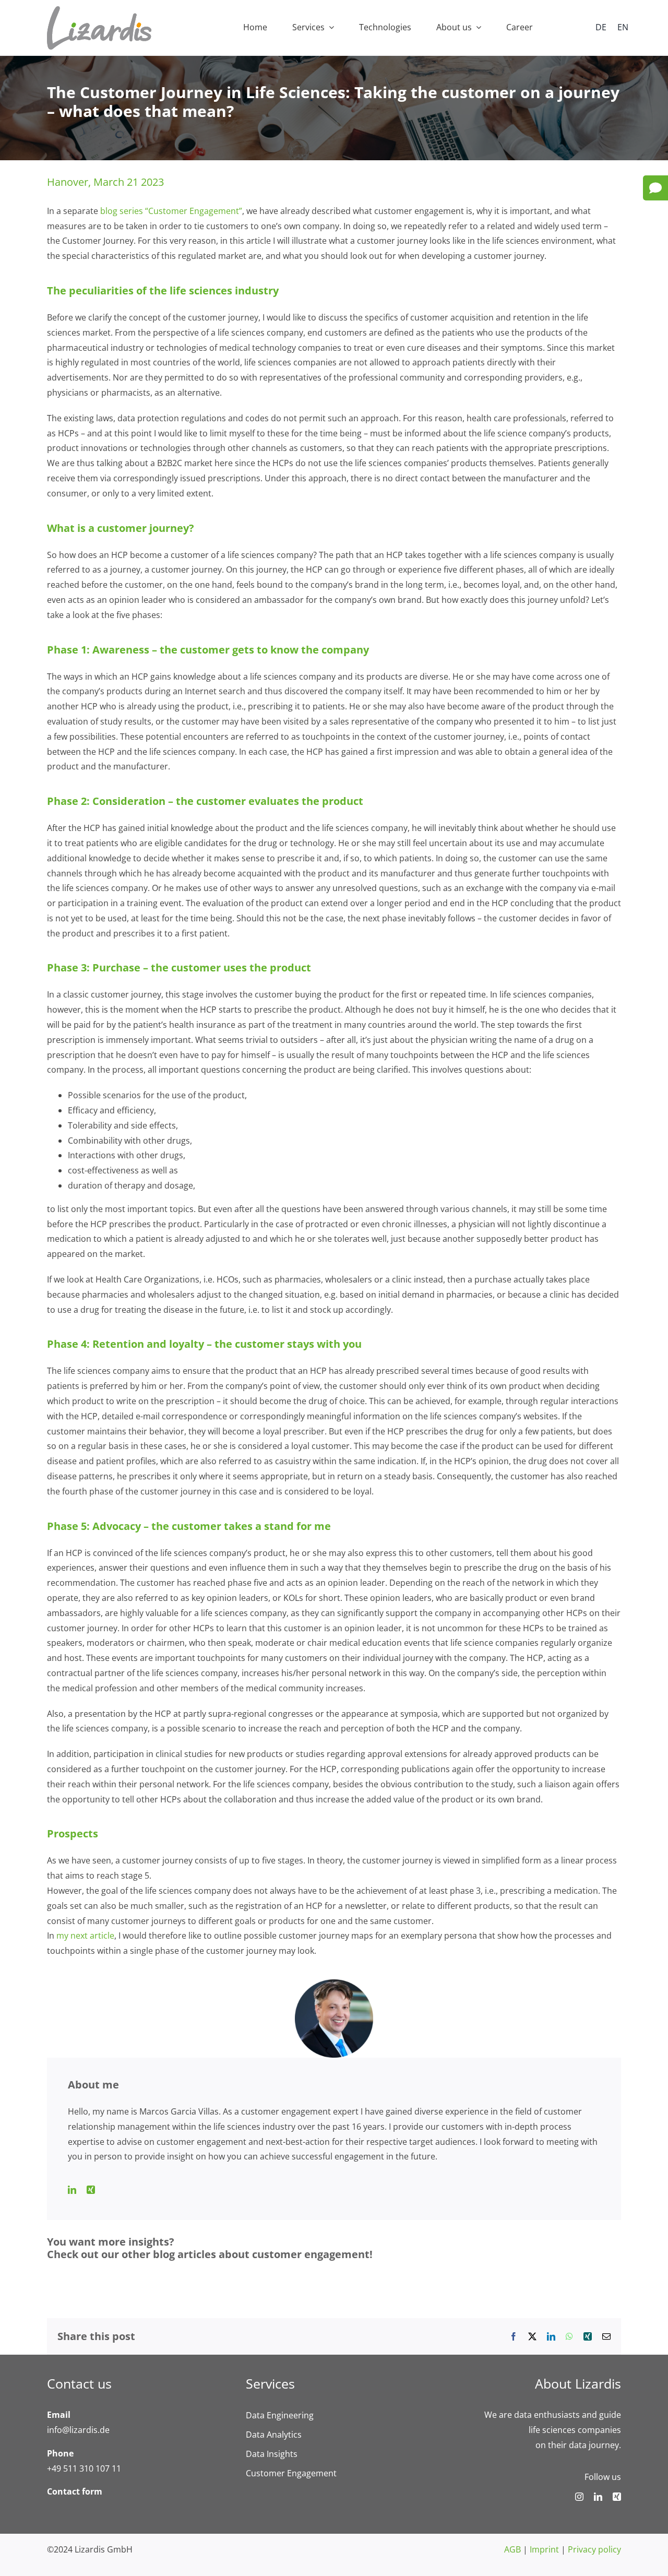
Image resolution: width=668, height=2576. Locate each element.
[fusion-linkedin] (72, 2190)
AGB (512, 2549)
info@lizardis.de (78, 2430)
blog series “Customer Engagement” (171, 211)
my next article (85, 1936)
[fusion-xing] (91, 2190)
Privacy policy (594, 2549)
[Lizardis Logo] (99, 10)
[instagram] (579, 2497)
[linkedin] (598, 2497)
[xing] (617, 2497)
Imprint (544, 2549)
